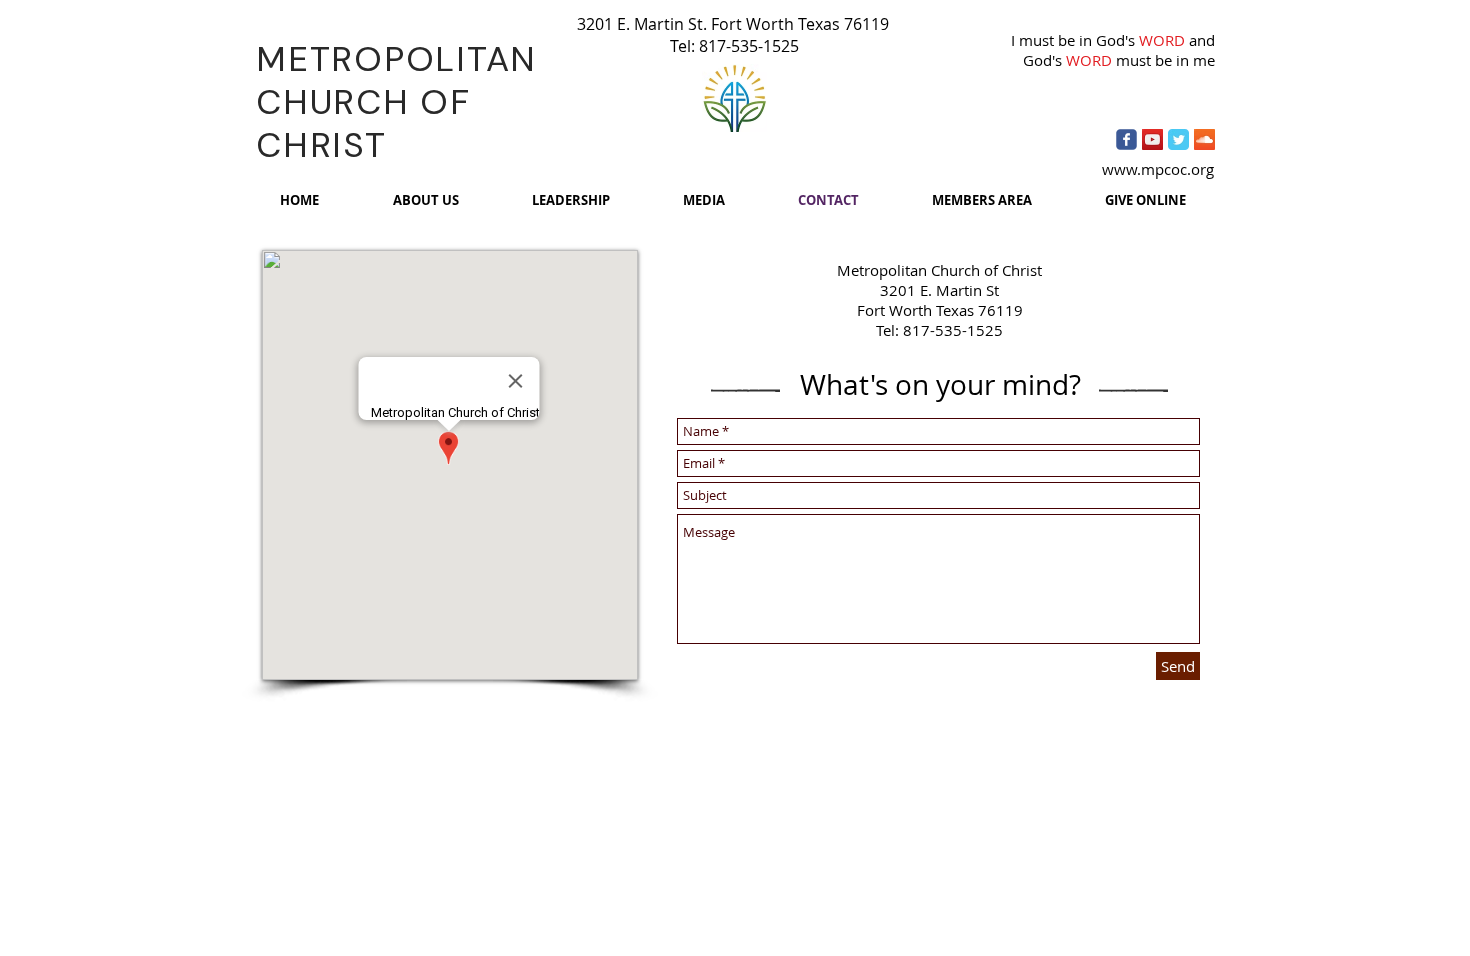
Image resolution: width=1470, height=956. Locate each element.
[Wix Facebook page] (1126, 139)
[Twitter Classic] (1178, 139)
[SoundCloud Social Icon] (1204, 139)
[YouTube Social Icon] (1152, 139)
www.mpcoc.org (1158, 169)
